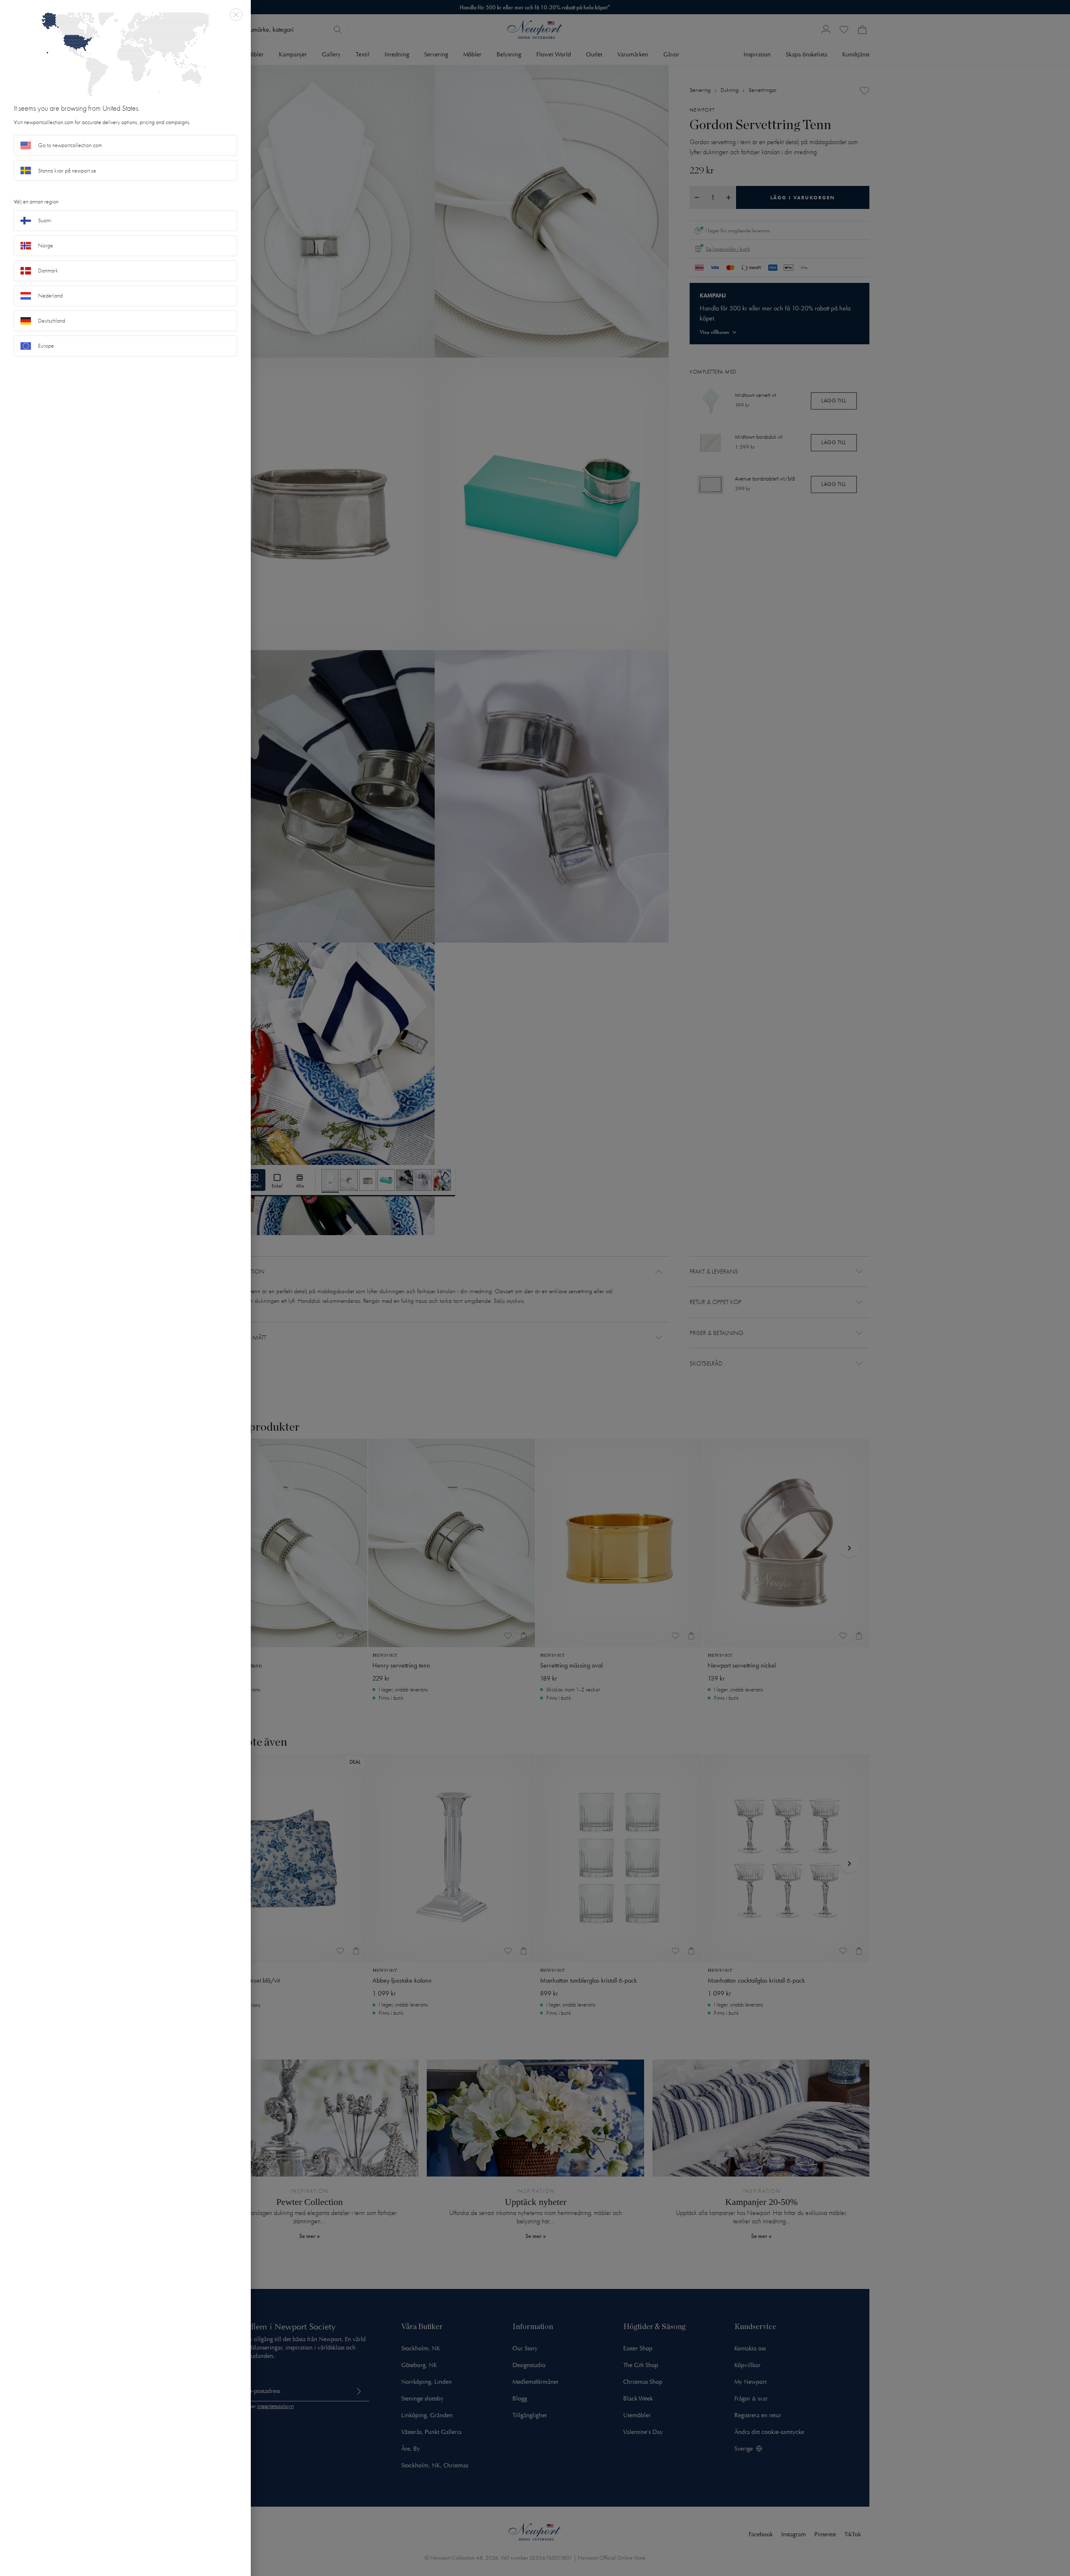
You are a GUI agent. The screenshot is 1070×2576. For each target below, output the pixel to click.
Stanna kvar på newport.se (67, 171)
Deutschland (52, 321)
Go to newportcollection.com (70, 145)
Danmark (48, 271)
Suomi (45, 220)
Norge (46, 245)
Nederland (50, 296)
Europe (46, 346)
